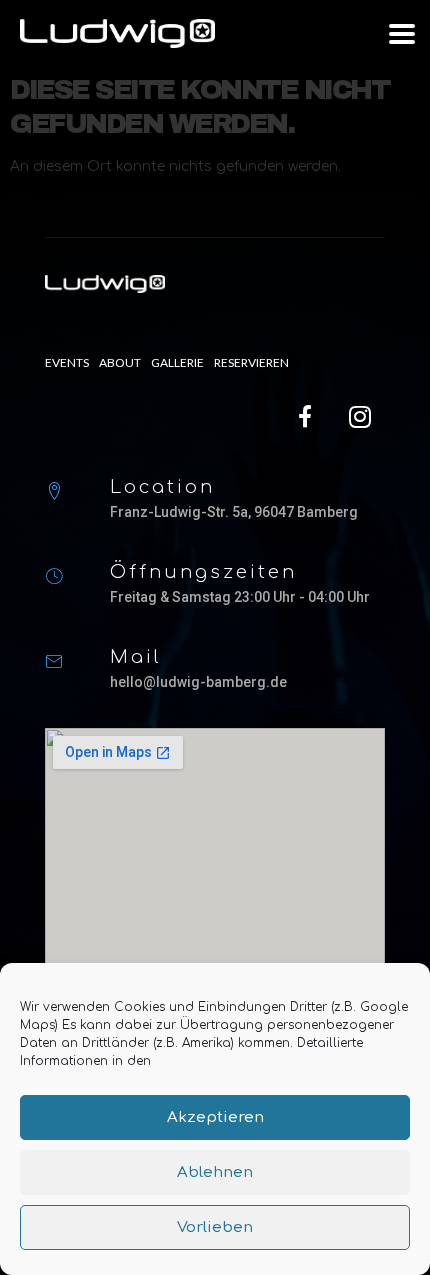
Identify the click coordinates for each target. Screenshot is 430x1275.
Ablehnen (215, 1172)
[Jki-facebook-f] (305, 417)
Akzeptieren (215, 1117)
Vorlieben (215, 1227)
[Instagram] (360, 417)
